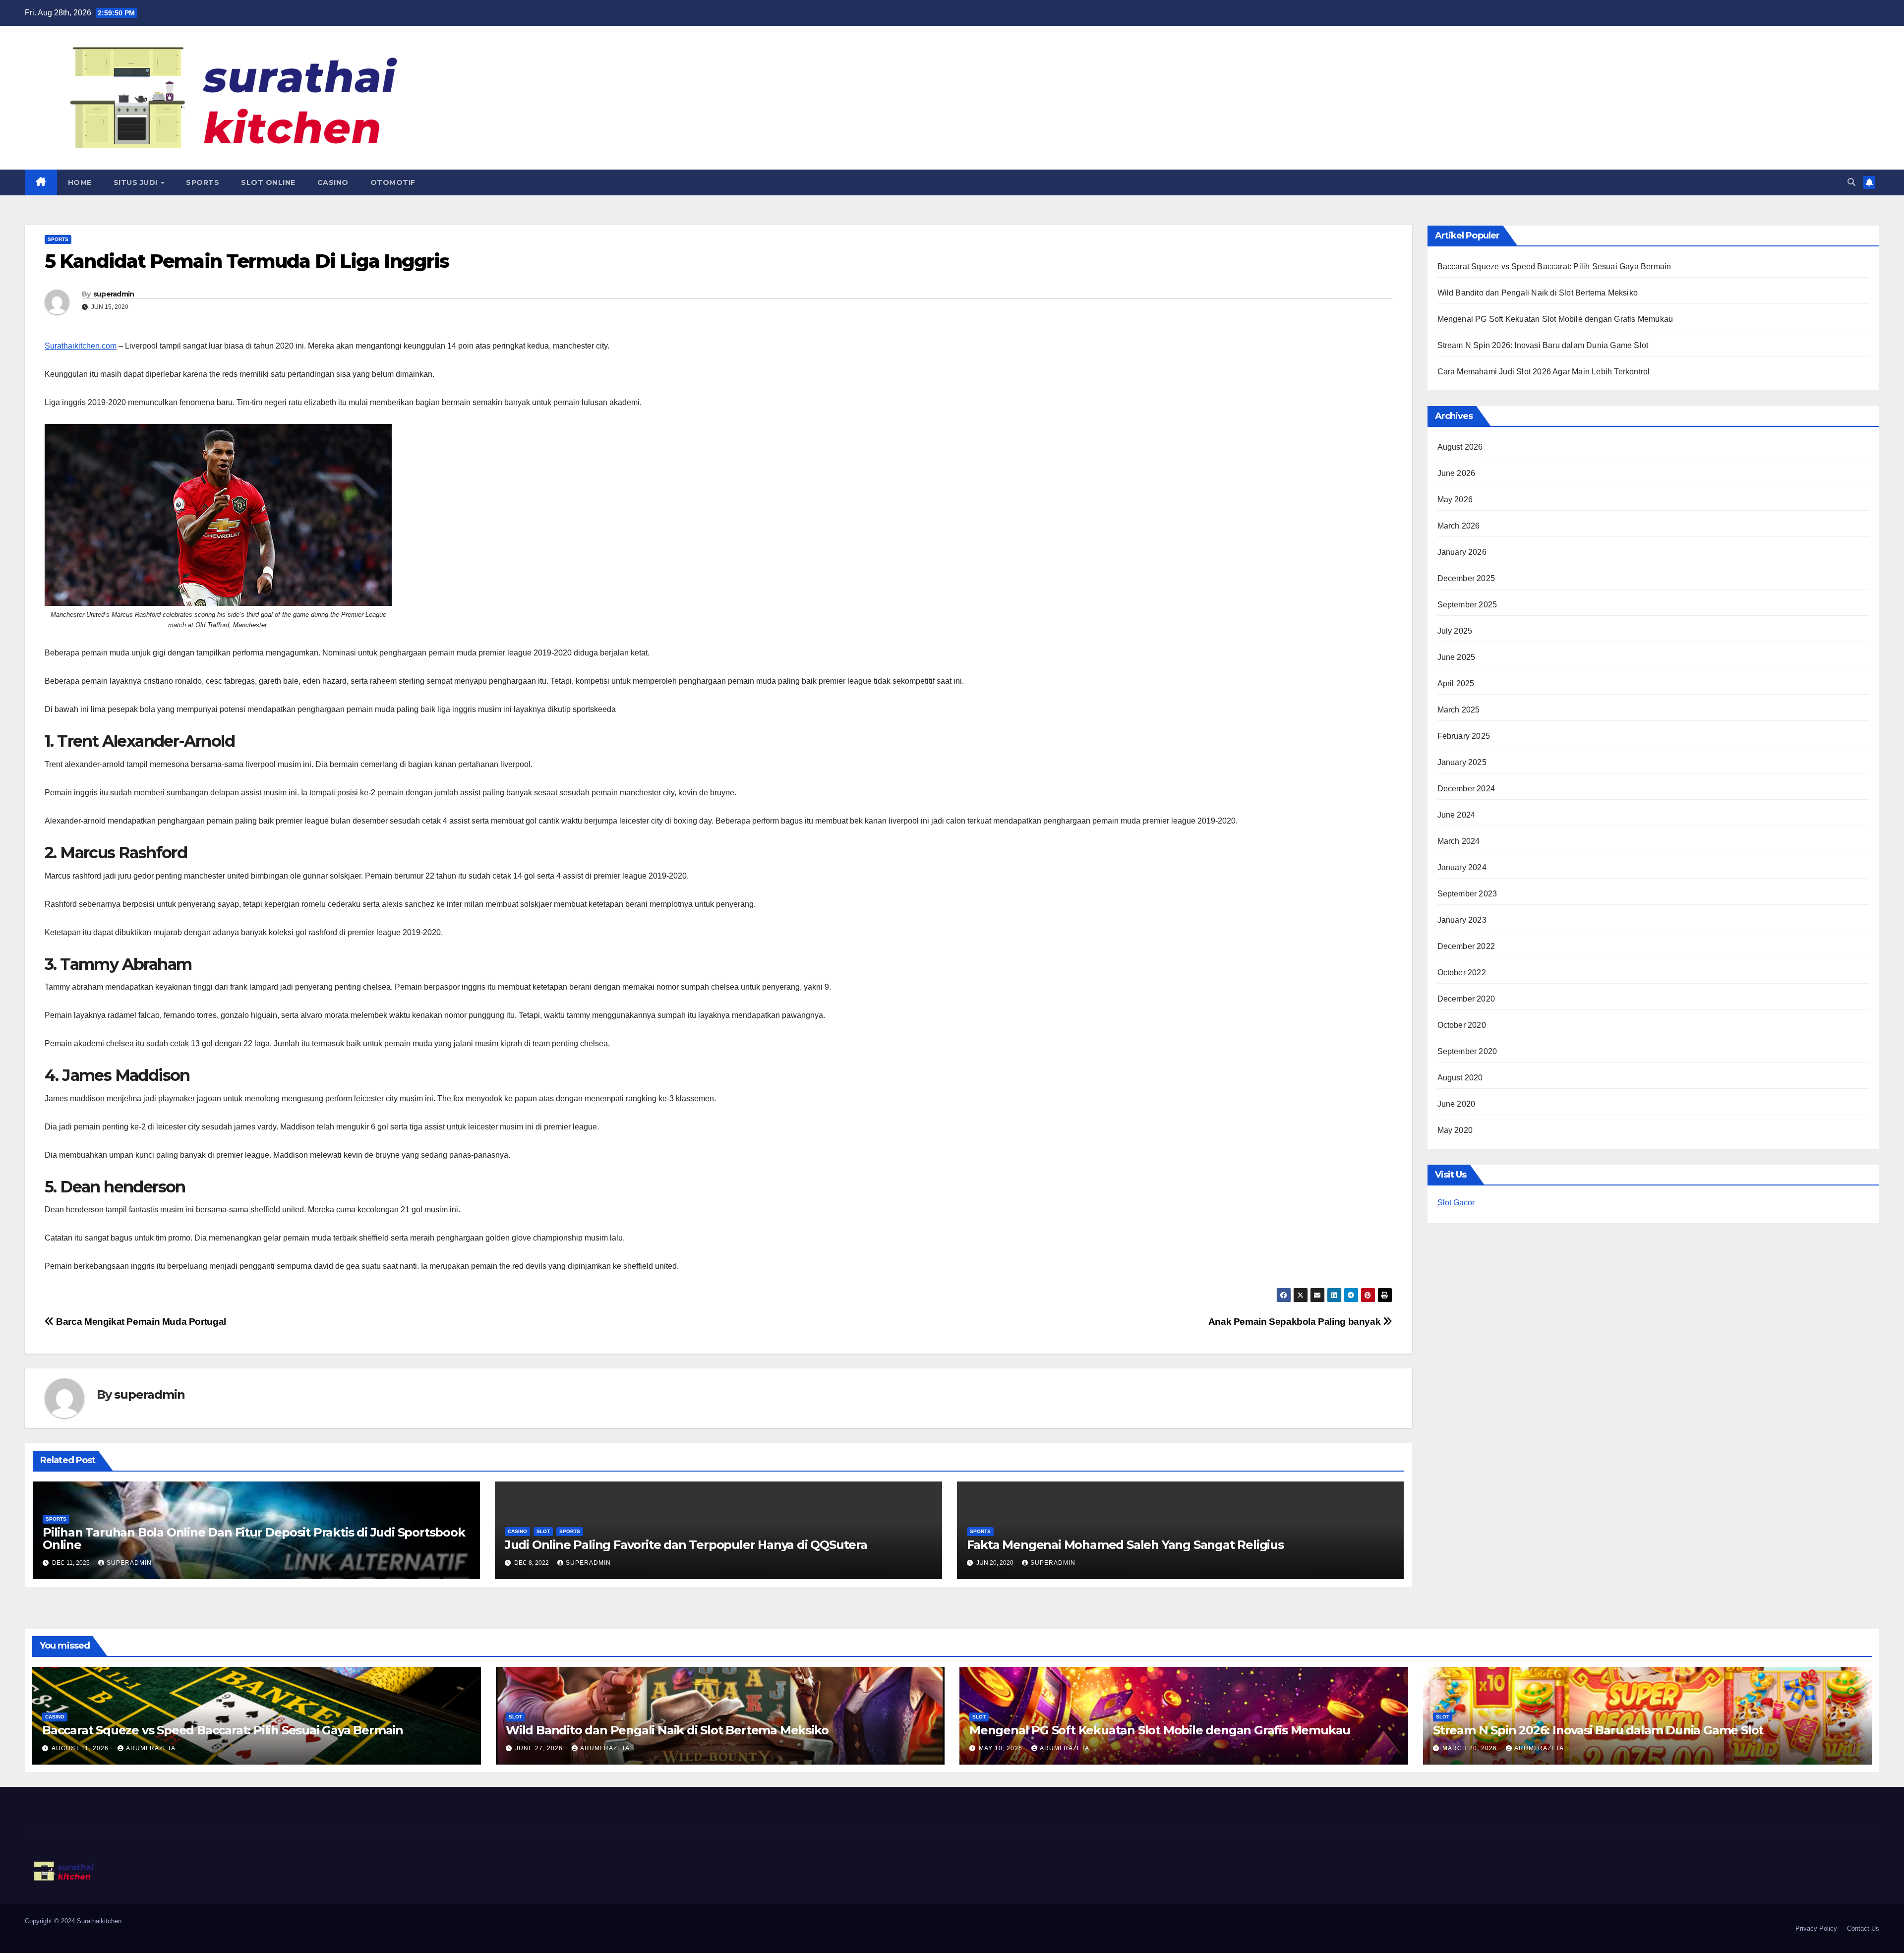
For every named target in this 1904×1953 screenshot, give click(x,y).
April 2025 (1456, 683)
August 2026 (1460, 447)
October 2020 (1462, 1025)
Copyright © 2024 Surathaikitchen (73, 1921)
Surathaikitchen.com (81, 346)
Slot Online (268, 182)
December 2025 (1466, 578)
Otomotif (393, 182)
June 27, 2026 (540, 1748)
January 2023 (1462, 920)
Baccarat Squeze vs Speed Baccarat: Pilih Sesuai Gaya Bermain (1554, 266)
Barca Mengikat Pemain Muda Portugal (140, 1322)
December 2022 (1466, 946)
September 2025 (1467, 605)
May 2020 (1455, 1130)
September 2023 (1467, 894)
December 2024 (1466, 789)
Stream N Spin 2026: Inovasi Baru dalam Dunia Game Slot (1543, 345)
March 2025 (1459, 710)
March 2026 (1459, 526)
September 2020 (1467, 1051)
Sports (203, 182)
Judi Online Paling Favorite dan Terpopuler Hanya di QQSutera (686, 1545)
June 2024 (1457, 815)
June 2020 (1457, 1104)
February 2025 (1464, 736)
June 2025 (1457, 657)
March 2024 (1459, 841)
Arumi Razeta (151, 1748)
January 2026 (1462, 552)
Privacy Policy (1816, 1928)
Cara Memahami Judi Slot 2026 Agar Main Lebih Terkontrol (1544, 372)
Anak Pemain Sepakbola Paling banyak (1296, 1322)
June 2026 (1457, 473)
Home (80, 182)
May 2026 (1455, 500)
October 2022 (1462, 973)
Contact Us (1863, 1928)
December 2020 (1466, 999)
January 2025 (1462, 762)
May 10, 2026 (1002, 1748)
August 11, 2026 (81, 1748)
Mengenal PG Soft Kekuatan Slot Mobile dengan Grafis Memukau (1555, 319)
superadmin (114, 294)
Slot (543, 1531)
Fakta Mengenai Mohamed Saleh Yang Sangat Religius (1125, 1545)
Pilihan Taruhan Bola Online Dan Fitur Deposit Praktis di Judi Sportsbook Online (254, 1539)
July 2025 (1455, 631)
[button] (1851, 182)
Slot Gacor (1456, 1203)
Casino (333, 182)
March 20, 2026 (1471, 1748)
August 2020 (1460, 1078)
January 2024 (1462, 867)
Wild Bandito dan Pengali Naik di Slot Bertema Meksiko (1538, 293)
